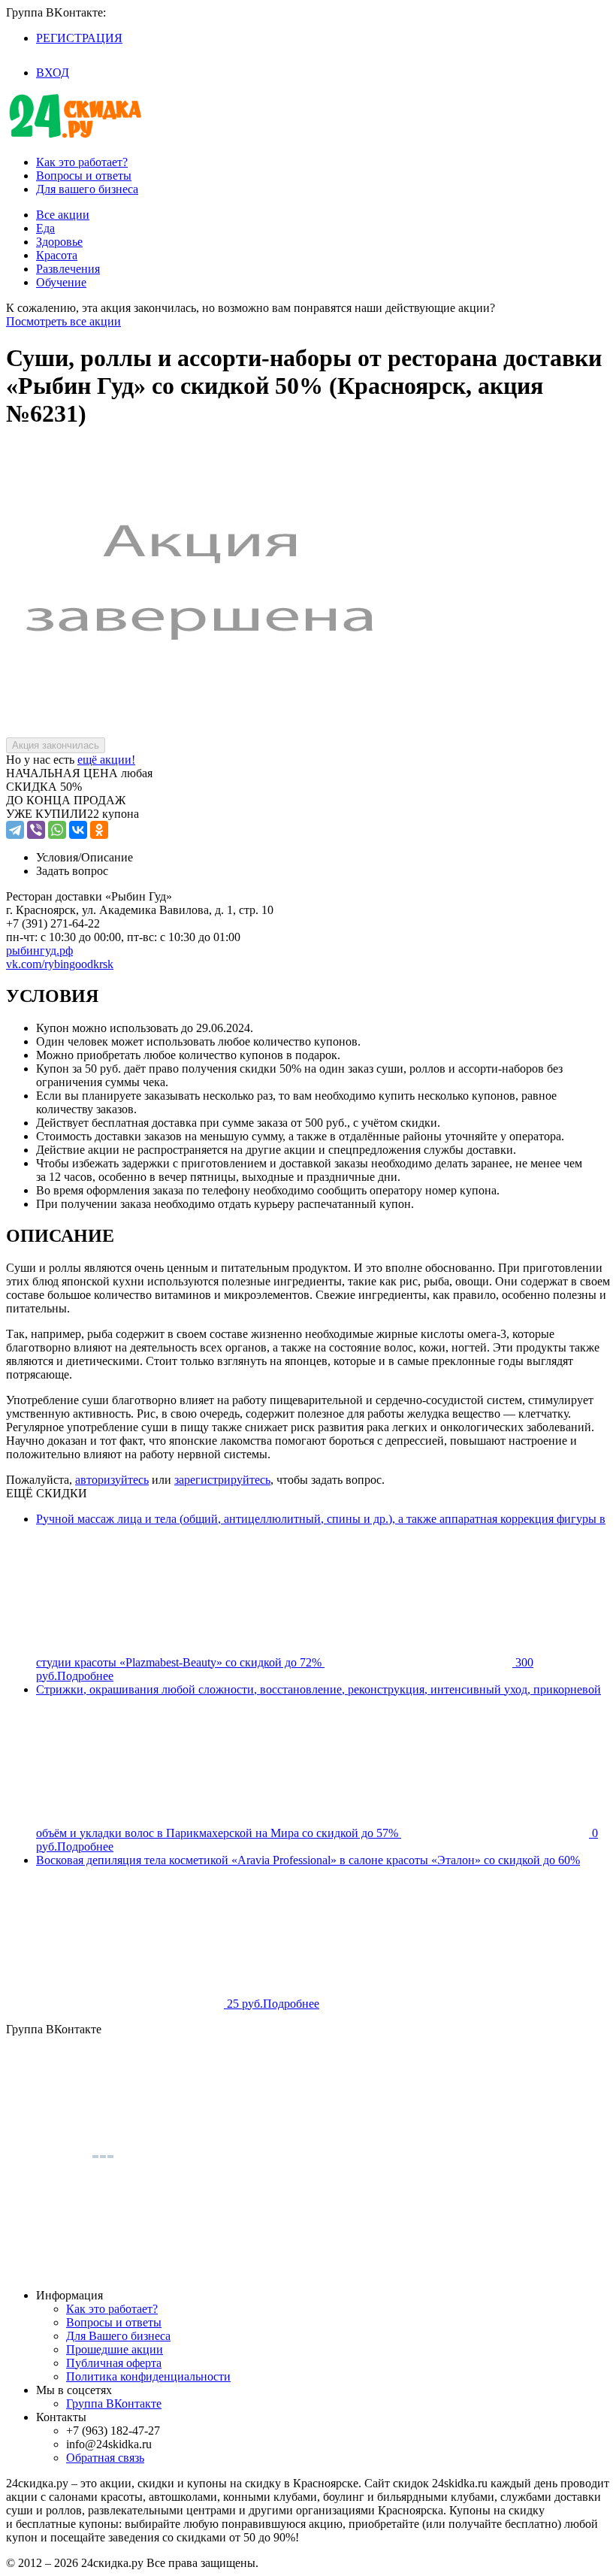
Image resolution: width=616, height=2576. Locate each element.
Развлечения (68, 269)
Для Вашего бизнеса (118, 2336)
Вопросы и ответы (84, 176)
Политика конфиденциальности (148, 2376)
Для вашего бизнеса (87, 189)
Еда (45, 228)
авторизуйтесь (112, 1480)
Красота (57, 255)
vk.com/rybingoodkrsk (60, 964)
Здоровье (59, 242)
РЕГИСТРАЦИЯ (79, 38)
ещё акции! (106, 760)
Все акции (63, 215)
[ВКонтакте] (78, 830)
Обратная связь (105, 2458)
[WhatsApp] (57, 830)
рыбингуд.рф (39, 950)
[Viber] (36, 830)
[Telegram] (15, 830)
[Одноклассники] (99, 830)
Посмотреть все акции (63, 321)
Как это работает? (82, 162)
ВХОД (53, 73)
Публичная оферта (114, 2363)
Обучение (61, 282)
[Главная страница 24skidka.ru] (75, 136)
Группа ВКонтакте (114, 2403)
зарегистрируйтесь (222, 1480)
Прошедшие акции (115, 2349)
